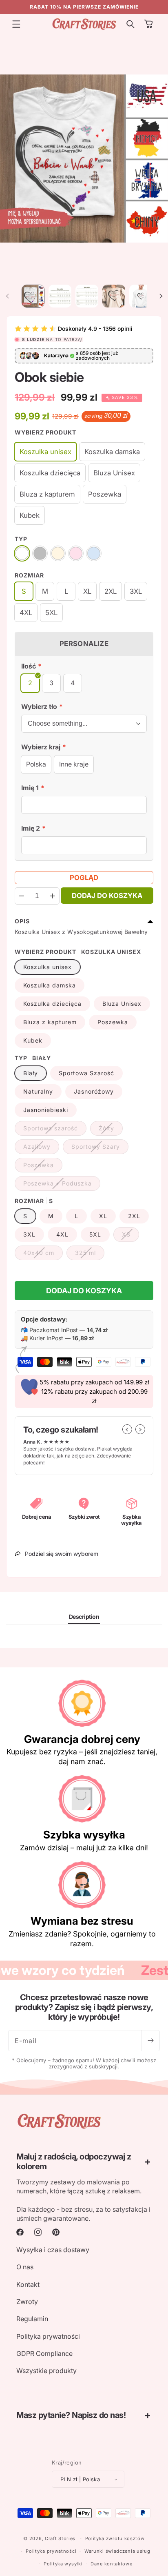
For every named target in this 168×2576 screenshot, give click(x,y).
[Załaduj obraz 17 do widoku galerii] (87, 296)
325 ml (90, 1255)
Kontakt (28, 2284)
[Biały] (22, 553)
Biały (31, 1073)
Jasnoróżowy (94, 1091)
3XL (29, 1234)
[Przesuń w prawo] (161, 296)
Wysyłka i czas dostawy (53, 2250)
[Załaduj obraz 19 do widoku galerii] (114, 296)
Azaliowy (41, 1148)
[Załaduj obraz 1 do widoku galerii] (33, 296)
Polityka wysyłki (63, 2564)
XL (103, 1216)
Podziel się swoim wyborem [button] (62, 1554)
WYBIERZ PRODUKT (45, 432)
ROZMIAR (29, 575)
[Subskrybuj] (150, 2041)
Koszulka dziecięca (52, 1004)
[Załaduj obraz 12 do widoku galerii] (60, 296)
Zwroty (27, 2302)
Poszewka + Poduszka (62, 1185)
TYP (21, 539)
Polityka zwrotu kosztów (115, 2538)
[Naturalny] (58, 553)
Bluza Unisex (122, 1004)
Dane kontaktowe (112, 2564)
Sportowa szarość (55, 1130)
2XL (134, 1216)
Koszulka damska (50, 985)
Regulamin (32, 2319)
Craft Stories (60, 2538)
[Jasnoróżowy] (76, 553)
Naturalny (38, 1091)
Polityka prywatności (48, 2336)
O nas (25, 2267)
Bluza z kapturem (50, 1022)
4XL (62, 1234)
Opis (22, 921)
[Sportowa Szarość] (40, 553)
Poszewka (113, 1022)
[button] (16, 24)
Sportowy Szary (100, 1148)
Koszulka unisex (48, 967)
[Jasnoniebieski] (94, 553)
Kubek (33, 1040)
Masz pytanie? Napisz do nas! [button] (71, 2415)
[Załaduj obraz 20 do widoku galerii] (141, 296)
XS (130, 1236)
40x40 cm (43, 1255)
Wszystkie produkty (46, 2371)
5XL (95, 1234)
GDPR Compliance (44, 2353)
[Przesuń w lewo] (7, 296)
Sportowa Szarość (86, 1073)
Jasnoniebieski (46, 1110)
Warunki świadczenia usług (117, 2551)
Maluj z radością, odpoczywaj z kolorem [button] (74, 2162)
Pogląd (84, 878)
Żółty (111, 1130)
